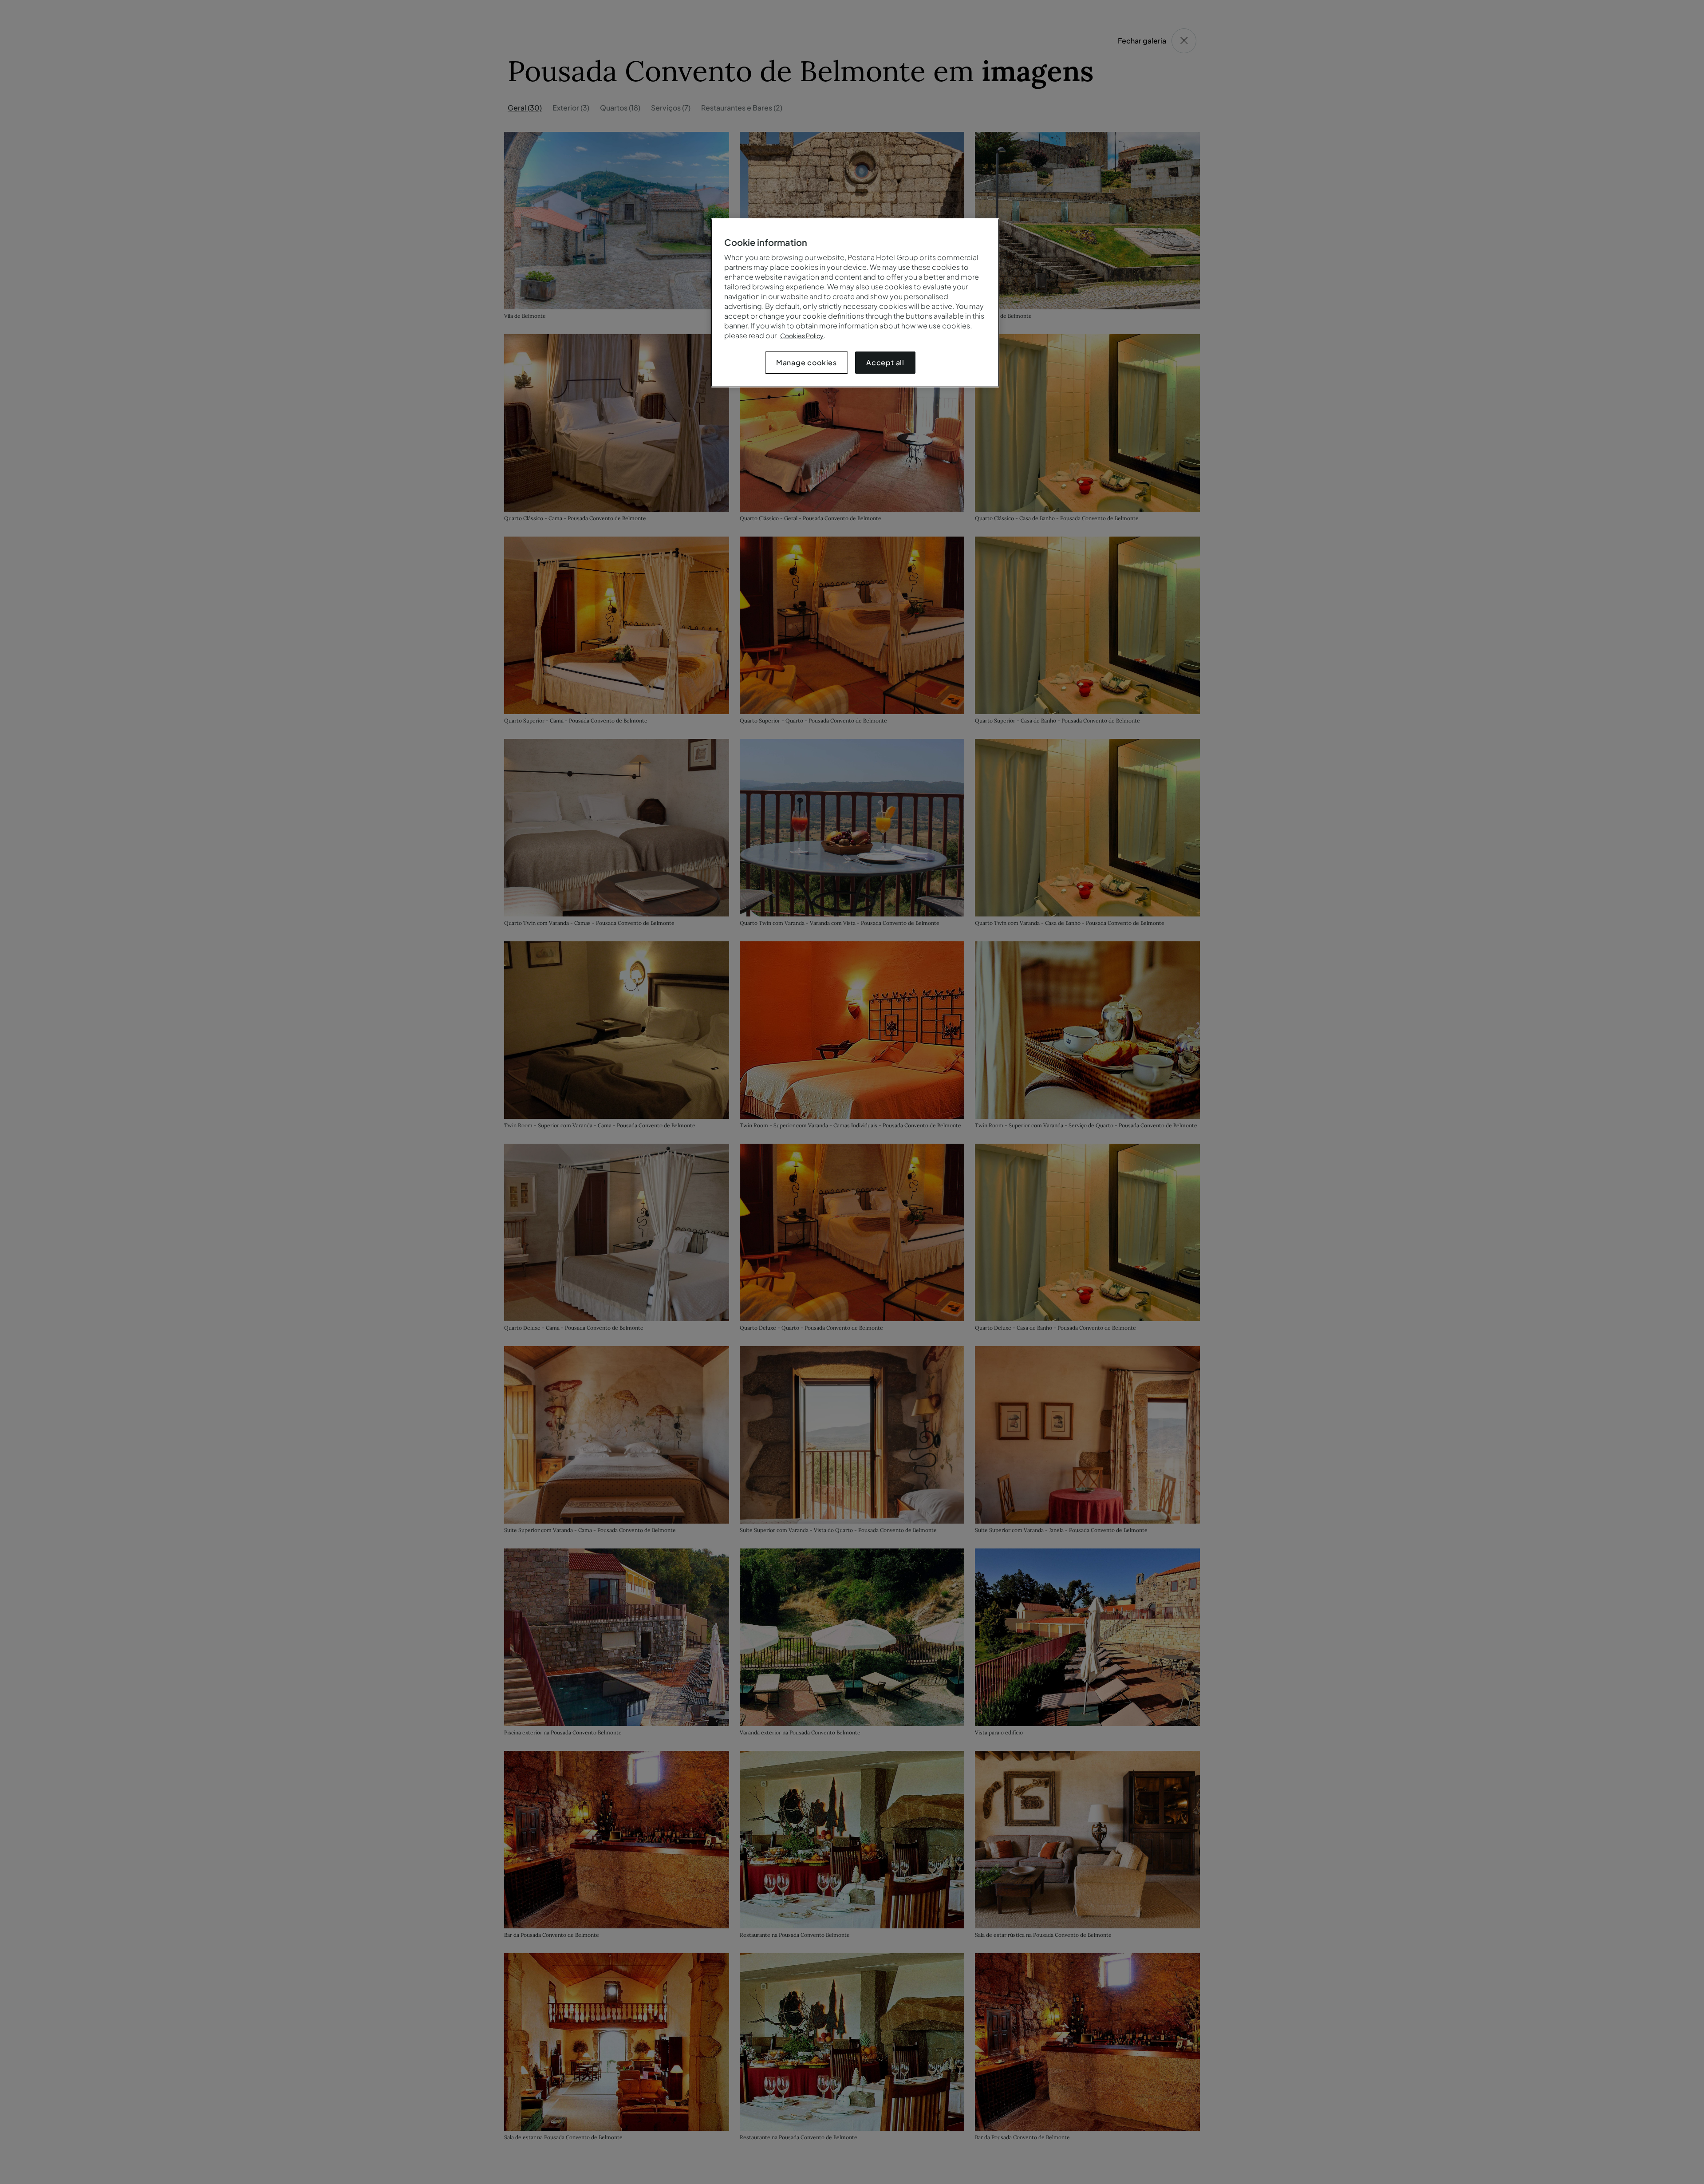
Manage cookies (807, 362)
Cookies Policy (802, 336)
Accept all (885, 362)
